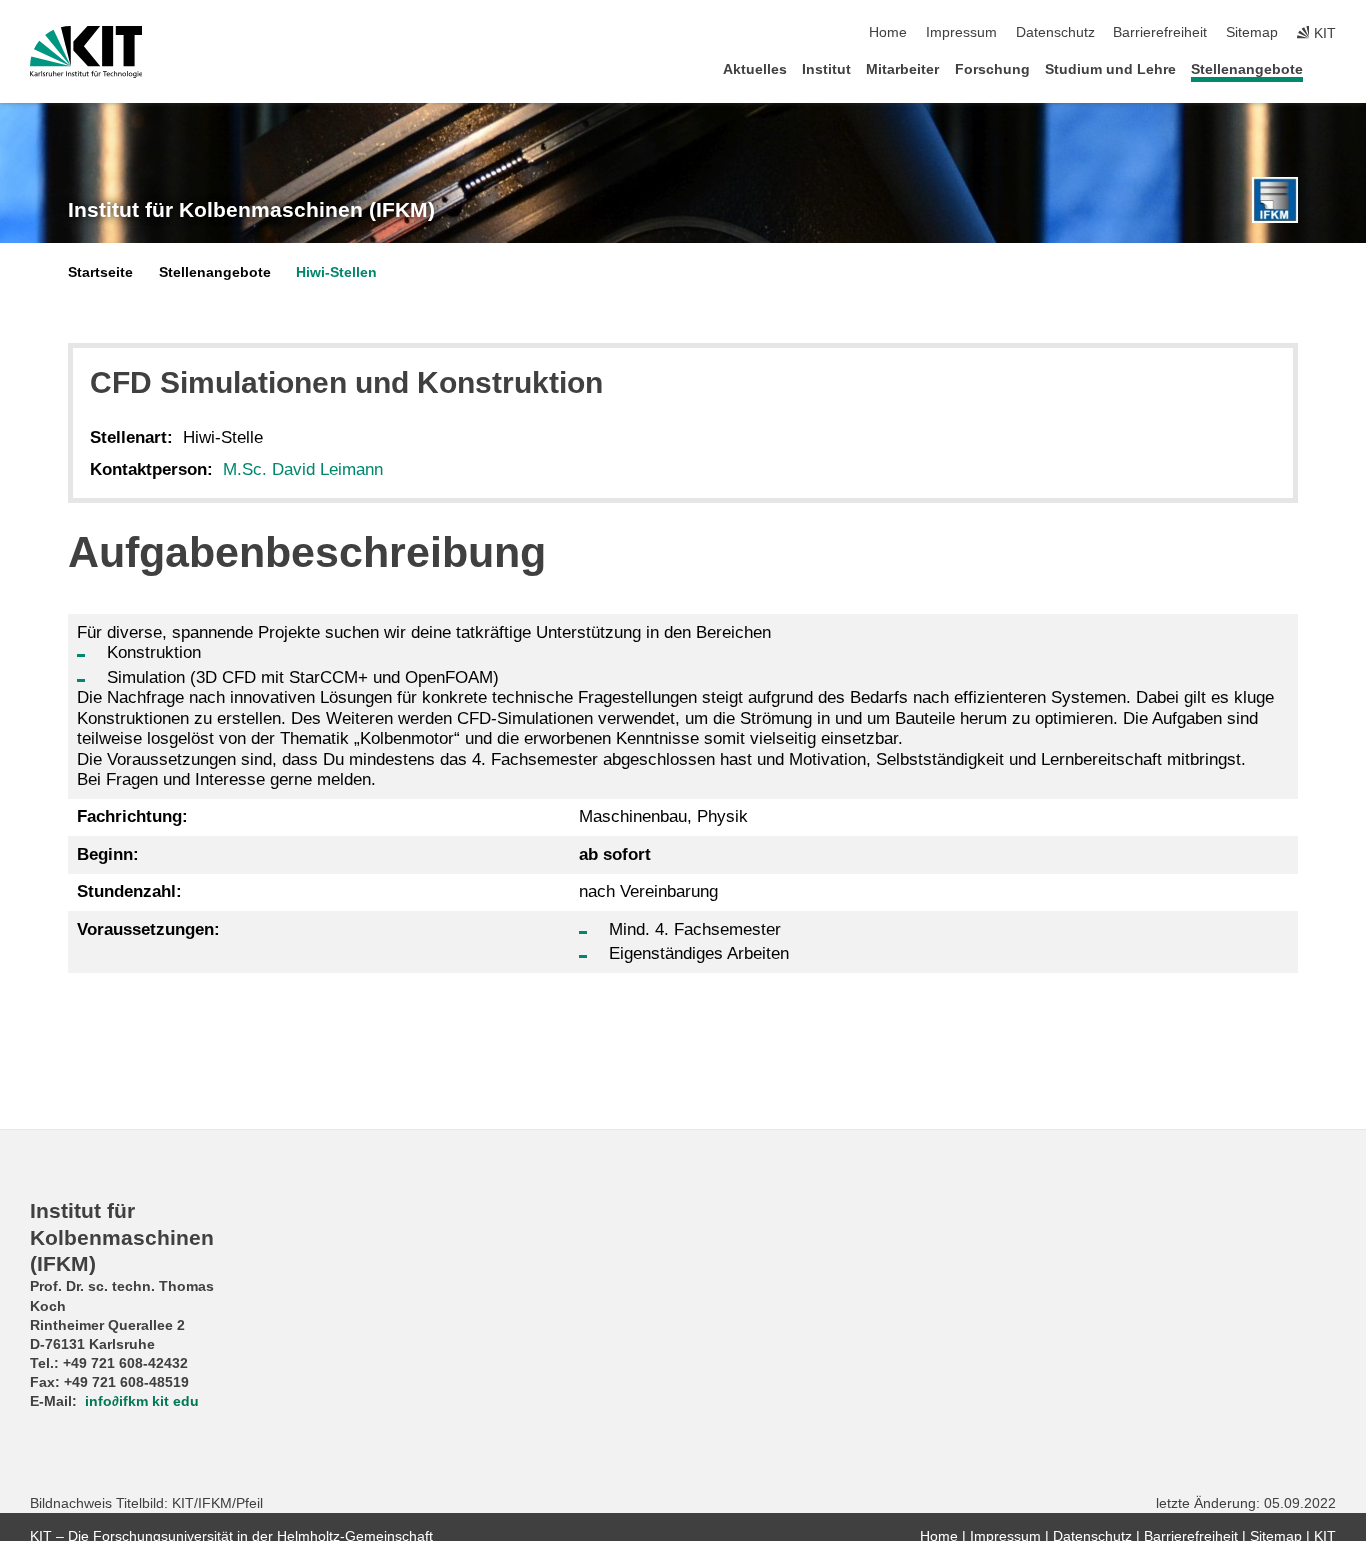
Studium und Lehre (1110, 69)
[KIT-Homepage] (86, 52)
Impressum (961, 32)
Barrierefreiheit (1160, 32)
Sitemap (1252, 32)
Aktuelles (755, 69)
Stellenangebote (1247, 69)
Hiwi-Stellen (336, 272)
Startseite (100, 272)
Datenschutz (1055, 32)
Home (888, 32)
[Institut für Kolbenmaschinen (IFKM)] (1275, 200)
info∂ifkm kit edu (142, 1401)
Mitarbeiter (902, 69)
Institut (826, 69)
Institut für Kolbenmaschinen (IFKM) (251, 210)
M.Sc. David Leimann (303, 469)
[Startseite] (1330, 68)
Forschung (992, 69)
